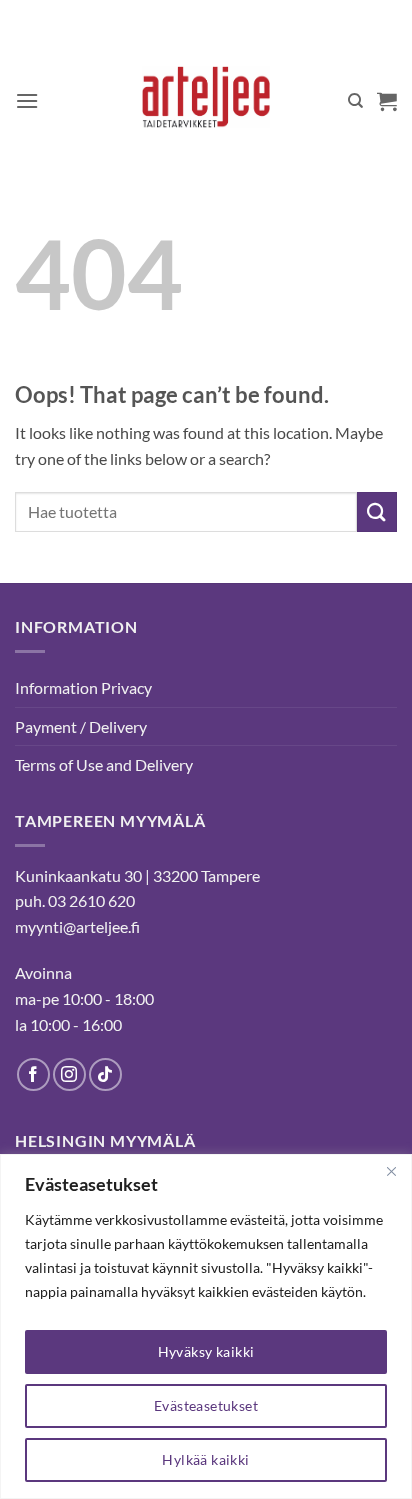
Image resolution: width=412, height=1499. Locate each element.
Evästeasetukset (206, 1405)
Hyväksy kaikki (206, 1351)
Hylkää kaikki (205, 1459)
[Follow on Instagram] (69, 1074)
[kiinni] (391, 1171)
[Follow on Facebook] (33, 1074)
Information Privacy (83, 687)
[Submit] (377, 511)
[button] (27, 100)
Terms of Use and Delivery (104, 764)
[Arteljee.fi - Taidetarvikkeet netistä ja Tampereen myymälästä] (206, 101)
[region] (206, 1326)
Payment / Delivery (81, 726)
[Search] (355, 101)
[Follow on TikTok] (105, 1074)
